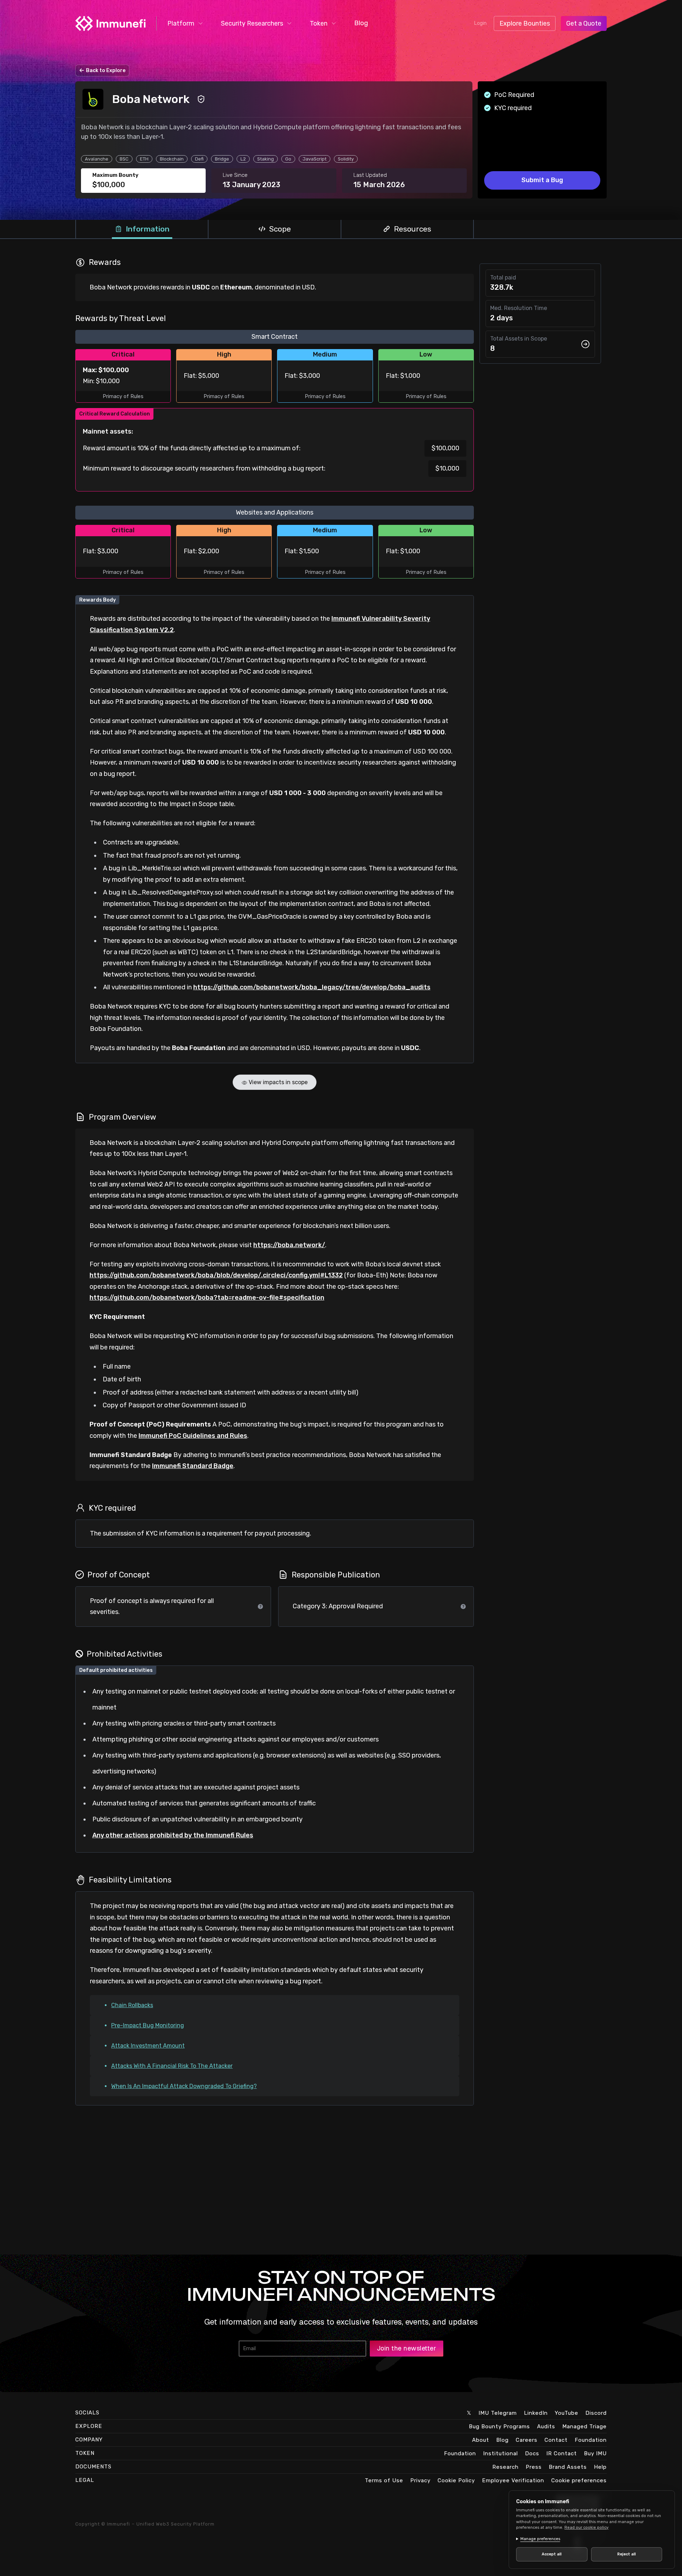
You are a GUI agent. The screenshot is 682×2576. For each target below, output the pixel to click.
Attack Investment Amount (148, 2046)
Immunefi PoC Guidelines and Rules (193, 1436)
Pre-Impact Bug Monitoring (148, 2025)
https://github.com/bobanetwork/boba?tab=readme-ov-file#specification (207, 1298)
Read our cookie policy (586, 2528)
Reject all (627, 2554)
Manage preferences (540, 2539)
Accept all (552, 2554)
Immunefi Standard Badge (193, 1466)
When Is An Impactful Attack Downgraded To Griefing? (184, 2086)
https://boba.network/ (289, 1245)
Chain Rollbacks (132, 2005)
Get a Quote (584, 23)
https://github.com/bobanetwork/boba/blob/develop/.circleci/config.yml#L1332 (216, 1275)
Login (480, 23)
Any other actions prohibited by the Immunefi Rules (173, 1835)
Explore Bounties (525, 23)
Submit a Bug (542, 180)
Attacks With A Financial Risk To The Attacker (172, 2066)
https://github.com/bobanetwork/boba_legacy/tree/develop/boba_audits (312, 987)
